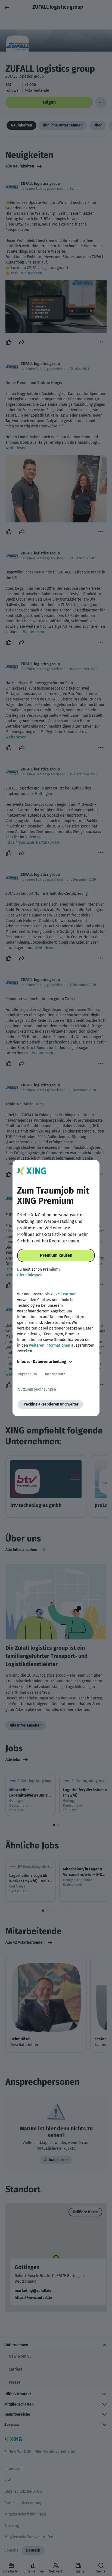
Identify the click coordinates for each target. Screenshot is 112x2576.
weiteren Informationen (50, 1345)
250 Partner (66, 1294)
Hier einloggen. (30, 1275)
